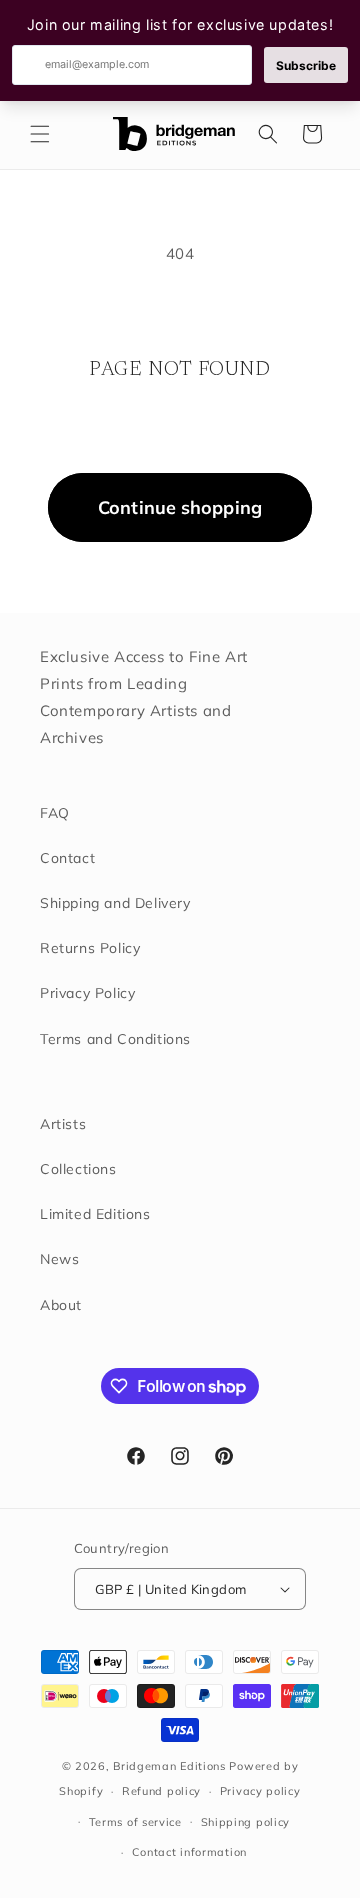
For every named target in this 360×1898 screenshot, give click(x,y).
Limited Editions (95, 1214)
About (61, 1305)
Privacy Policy (87, 993)
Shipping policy (246, 1822)
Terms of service (135, 1822)
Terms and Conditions (115, 1039)
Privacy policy (260, 1791)
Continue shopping (180, 507)
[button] (40, 134)
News (59, 1259)
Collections (78, 1169)
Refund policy (161, 1791)
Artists (63, 1124)
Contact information (189, 1852)
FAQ (55, 813)
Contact (67, 858)
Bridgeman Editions (169, 1766)
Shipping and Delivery (115, 903)
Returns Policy (90, 948)
